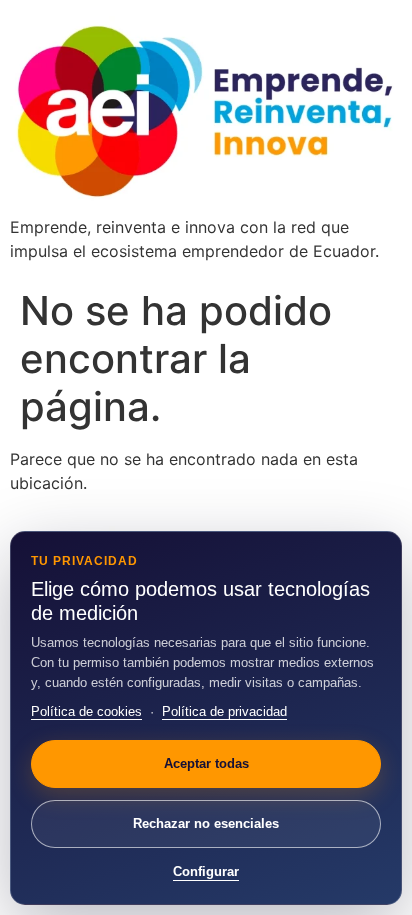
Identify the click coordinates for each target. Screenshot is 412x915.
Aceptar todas (206, 763)
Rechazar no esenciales (206, 823)
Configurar (206, 871)
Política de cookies (86, 711)
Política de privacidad (224, 711)
